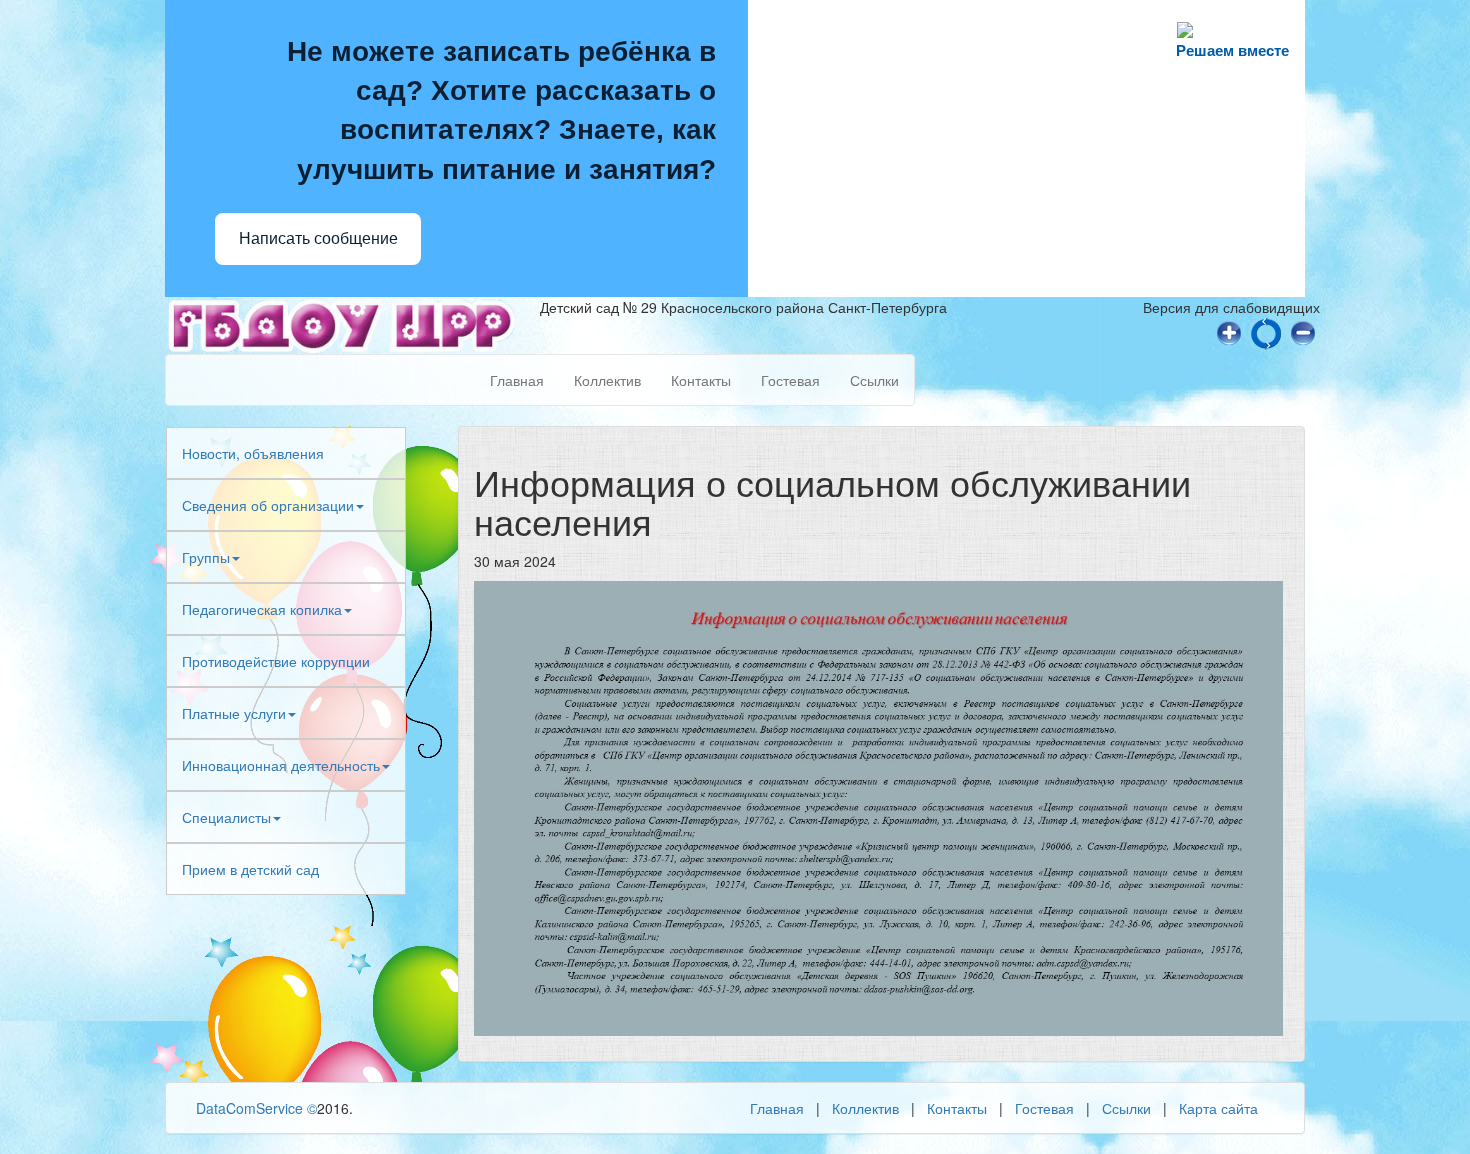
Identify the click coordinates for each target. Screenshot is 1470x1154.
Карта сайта (1218, 1108)
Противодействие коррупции (276, 661)
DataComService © (256, 1108)
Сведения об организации (268, 505)
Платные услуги (234, 713)
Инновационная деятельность (281, 765)
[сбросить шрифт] (1266, 331)
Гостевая (790, 380)
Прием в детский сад (250, 869)
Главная (517, 380)
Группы (206, 557)
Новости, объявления (253, 453)
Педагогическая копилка (262, 609)
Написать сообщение (318, 238)
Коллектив (607, 380)
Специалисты (226, 817)
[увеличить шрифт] (1229, 331)
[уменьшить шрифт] (1303, 331)
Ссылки (874, 380)
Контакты (701, 380)
